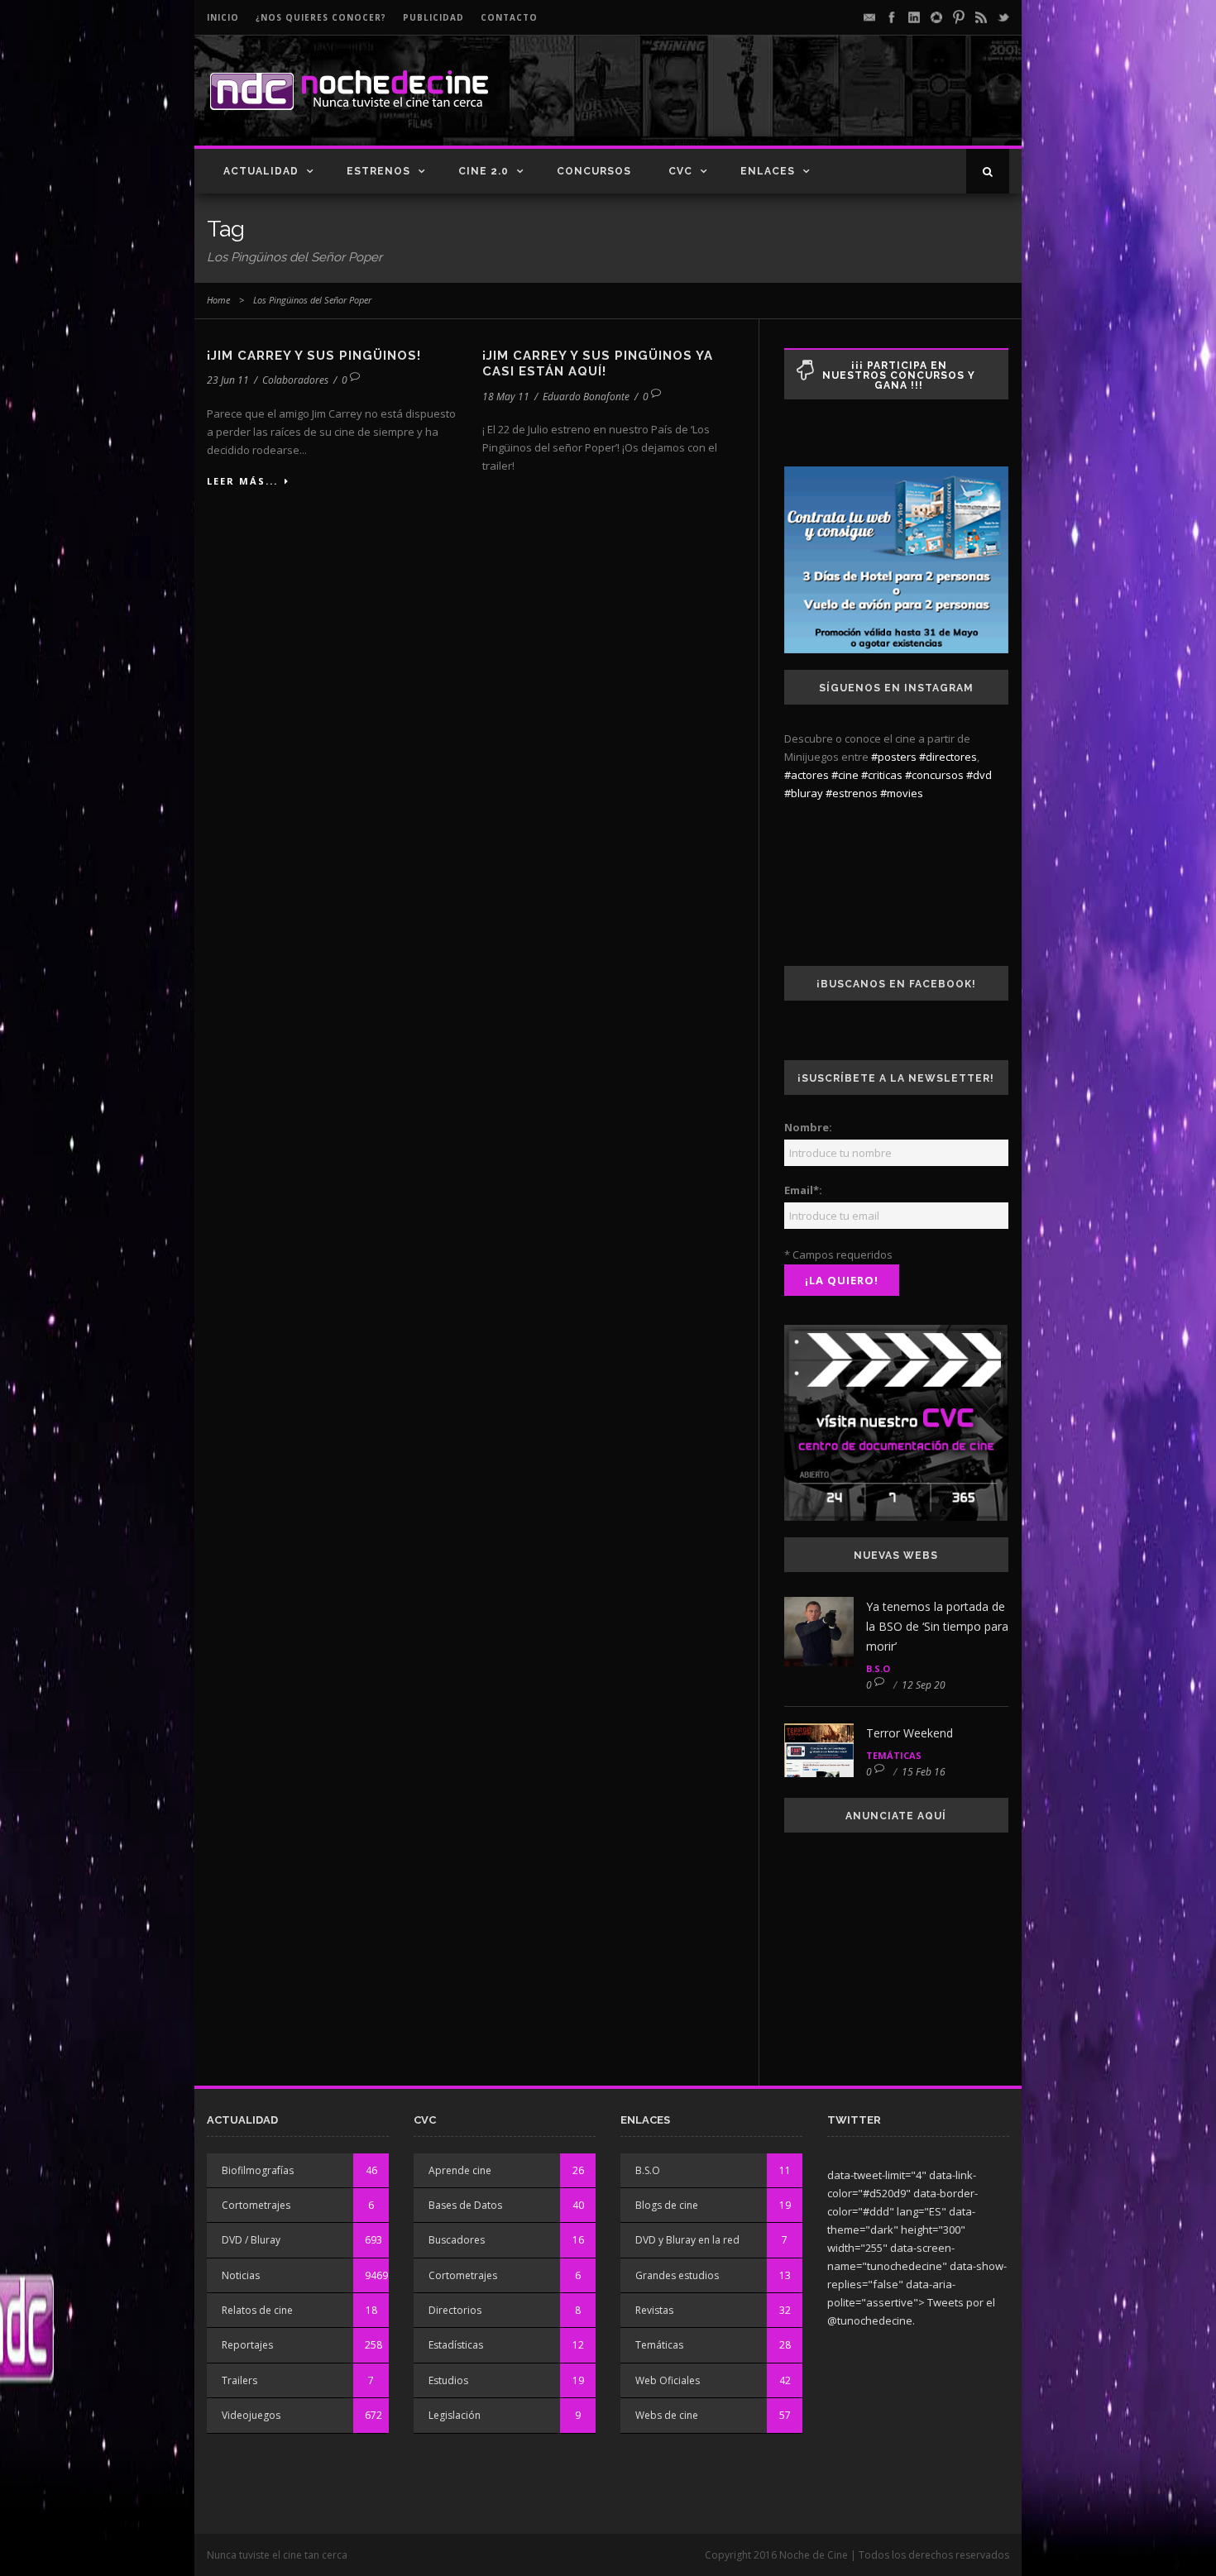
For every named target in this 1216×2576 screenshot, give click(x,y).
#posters (894, 757)
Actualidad (261, 171)
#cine (845, 775)
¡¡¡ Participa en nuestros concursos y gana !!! (899, 375)
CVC (680, 171)
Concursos (594, 171)
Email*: (803, 1190)
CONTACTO (509, 17)
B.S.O (878, 1668)
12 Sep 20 (924, 1685)
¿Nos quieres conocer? (321, 17)
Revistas (654, 2310)
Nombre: (808, 1127)
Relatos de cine (257, 2310)
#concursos (934, 775)
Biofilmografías (258, 2170)
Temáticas (894, 1755)
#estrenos (852, 793)
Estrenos (378, 171)
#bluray (804, 793)
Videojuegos (251, 2415)
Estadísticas (456, 2345)
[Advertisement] (816, 104)
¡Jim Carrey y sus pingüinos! (314, 356)
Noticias (241, 2275)
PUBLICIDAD (433, 17)
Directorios (455, 2310)
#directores (948, 757)
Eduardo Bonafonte (586, 397)
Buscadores (457, 2240)
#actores (807, 775)
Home (218, 300)
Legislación (455, 2415)
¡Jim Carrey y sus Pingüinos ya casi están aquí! (598, 364)
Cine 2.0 (484, 171)
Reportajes (247, 2345)
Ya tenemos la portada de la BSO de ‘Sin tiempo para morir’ (937, 1626)
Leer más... (242, 481)
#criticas (882, 775)
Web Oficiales (668, 2380)
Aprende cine (460, 2170)
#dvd (979, 775)
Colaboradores (295, 380)
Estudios (448, 2380)
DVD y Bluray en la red (687, 2240)
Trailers (239, 2380)
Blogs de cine (667, 2205)
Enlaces (768, 171)
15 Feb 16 (924, 1772)
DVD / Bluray (251, 2240)
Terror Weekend (910, 1733)
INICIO (223, 17)
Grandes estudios (677, 2275)
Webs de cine (667, 2415)
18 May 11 (506, 397)
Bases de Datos (465, 2205)
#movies (902, 793)
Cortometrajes (256, 2205)
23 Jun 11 (228, 380)
